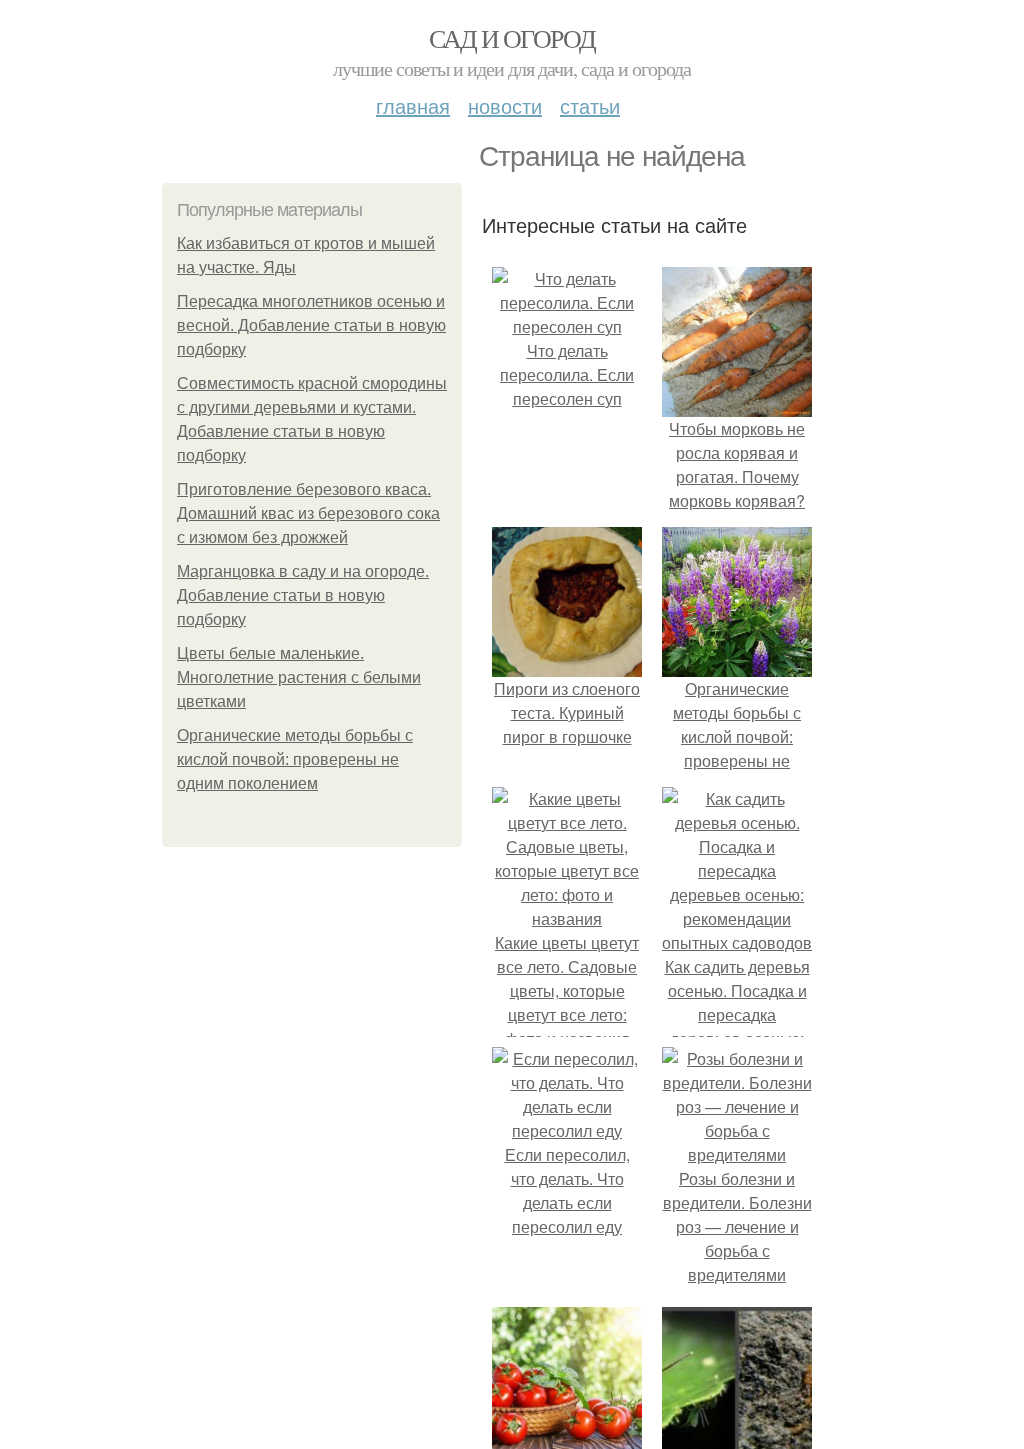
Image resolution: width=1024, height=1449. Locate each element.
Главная (413, 105)
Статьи (590, 105)
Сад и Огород (512, 38)
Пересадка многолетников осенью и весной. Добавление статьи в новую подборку (311, 325)
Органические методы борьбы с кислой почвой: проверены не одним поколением (295, 759)
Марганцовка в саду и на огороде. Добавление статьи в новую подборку (303, 595)
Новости (505, 105)
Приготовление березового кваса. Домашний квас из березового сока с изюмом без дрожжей (308, 513)
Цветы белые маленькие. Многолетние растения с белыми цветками (299, 677)
